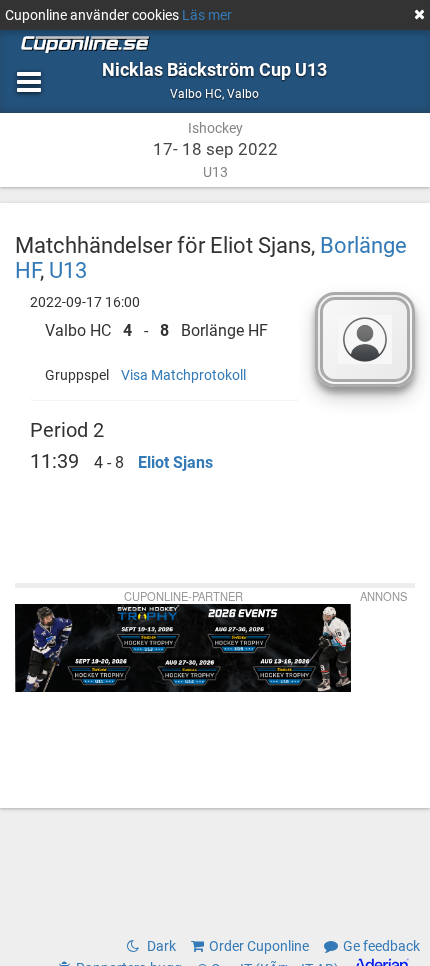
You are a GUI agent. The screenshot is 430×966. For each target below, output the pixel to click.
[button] (165, 331)
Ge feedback (381, 946)
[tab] (165, 331)
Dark (160, 946)
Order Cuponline (259, 946)
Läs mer (207, 15)
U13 (68, 270)
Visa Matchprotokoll (183, 375)
